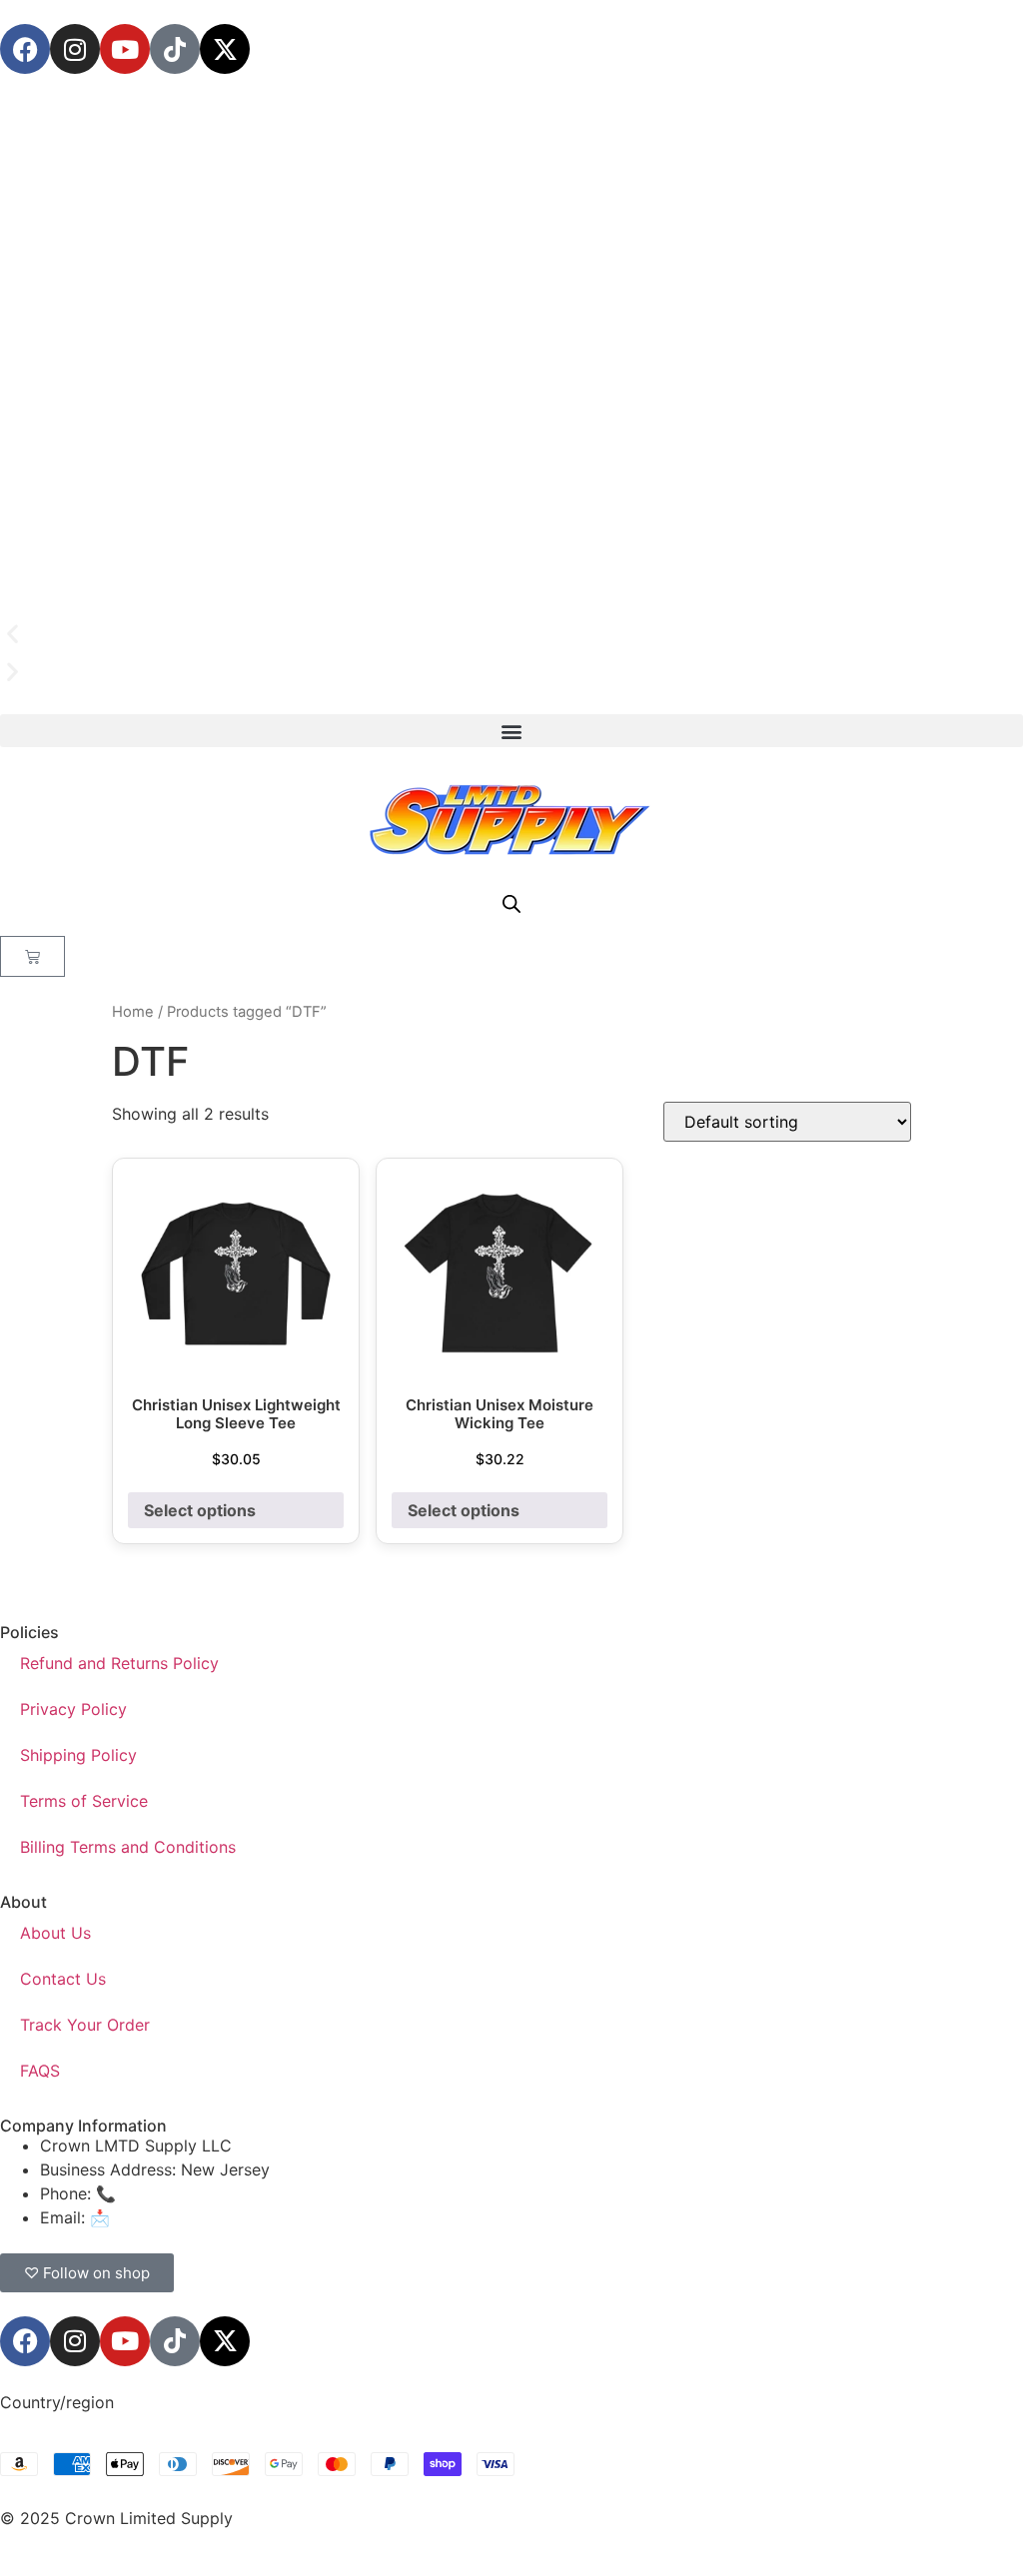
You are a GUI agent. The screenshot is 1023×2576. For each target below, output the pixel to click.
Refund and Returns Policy (119, 1663)
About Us (55, 1933)
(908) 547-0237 (182, 2193)
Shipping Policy (78, 1755)
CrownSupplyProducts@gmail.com (246, 2217)
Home (133, 1012)
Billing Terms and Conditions (128, 1847)
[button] (511, 634)
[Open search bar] (511, 903)
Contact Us (63, 1979)
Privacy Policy (73, 1709)
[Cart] (32, 956)
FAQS (40, 2071)
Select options (200, 1510)
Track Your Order (85, 2025)
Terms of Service (84, 1801)
